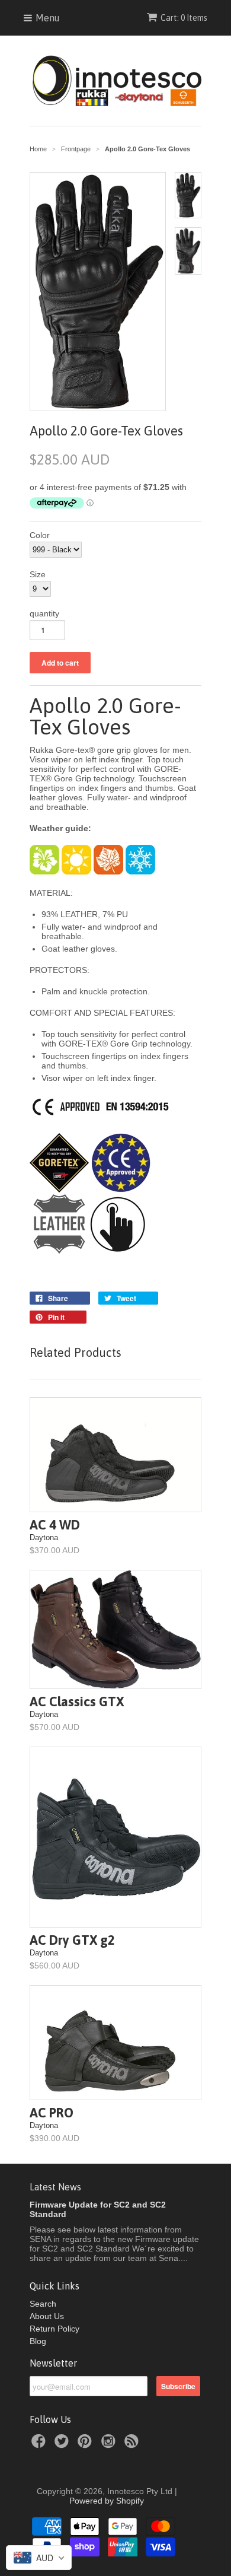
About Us (47, 2316)
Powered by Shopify (107, 2501)
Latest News (55, 2187)
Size (38, 574)
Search (43, 2304)
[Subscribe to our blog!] (133, 2445)
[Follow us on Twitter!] (63, 2445)
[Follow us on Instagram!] (110, 2445)
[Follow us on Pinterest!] (86, 2445)
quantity (44, 613)
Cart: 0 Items (184, 18)
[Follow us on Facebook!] (40, 2445)
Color (40, 535)
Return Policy (54, 2329)
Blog (38, 2341)
